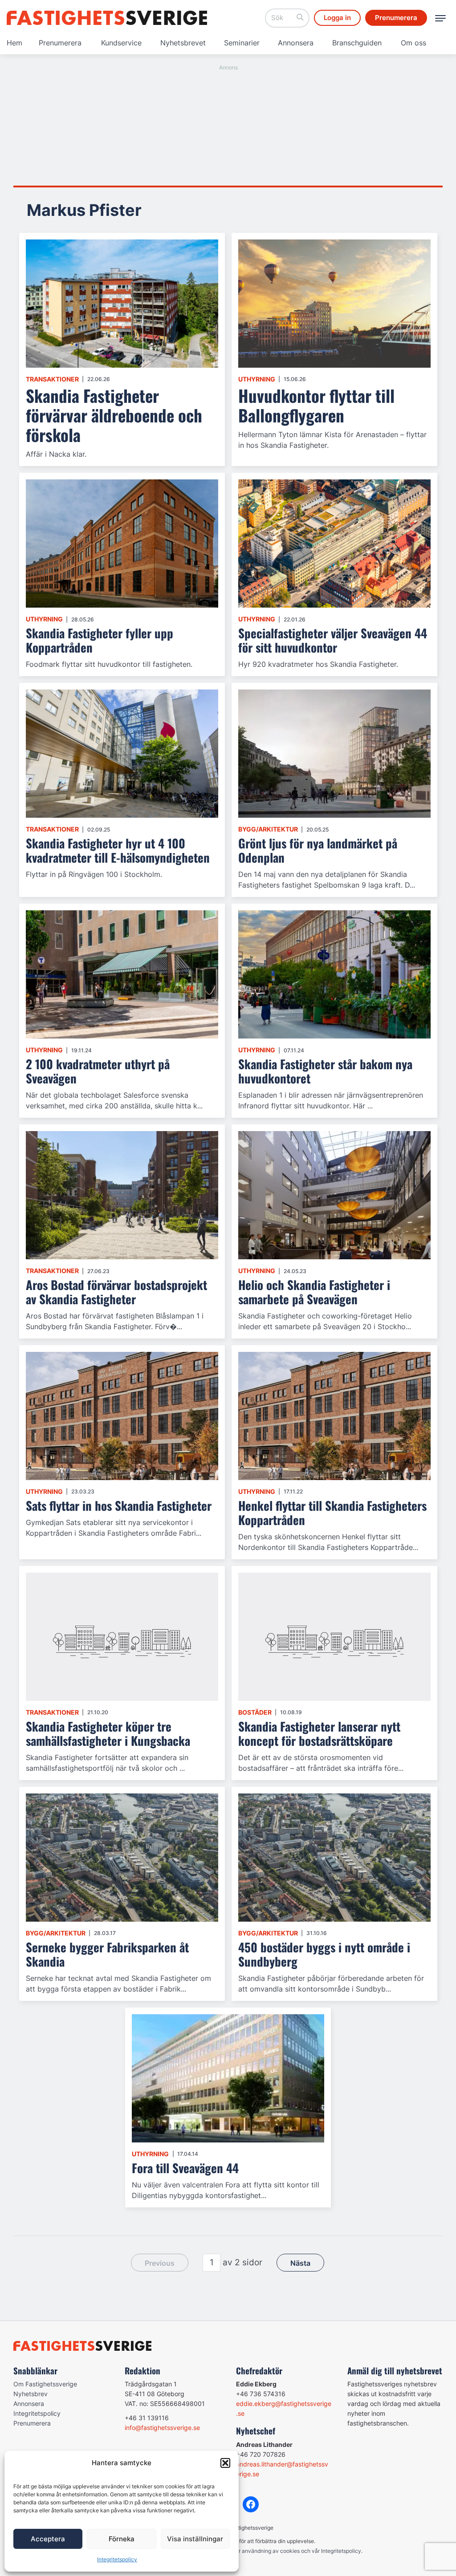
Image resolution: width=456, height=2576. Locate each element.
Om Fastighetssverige (45, 2384)
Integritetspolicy (117, 2559)
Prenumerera (60, 43)
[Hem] (107, 18)
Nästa (300, 2263)
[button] (225, 2463)
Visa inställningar (195, 2539)
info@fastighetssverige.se (162, 2428)
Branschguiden (357, 43)
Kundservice (121, 43)
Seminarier (242, 43)
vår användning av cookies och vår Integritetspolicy (297, 2551)
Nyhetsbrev (31, 2394)
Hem (14, 43)
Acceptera (48, 2539)
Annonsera (296, 43)
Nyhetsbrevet (183, 43)
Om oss (413, 43)
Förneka (122, 2539)
